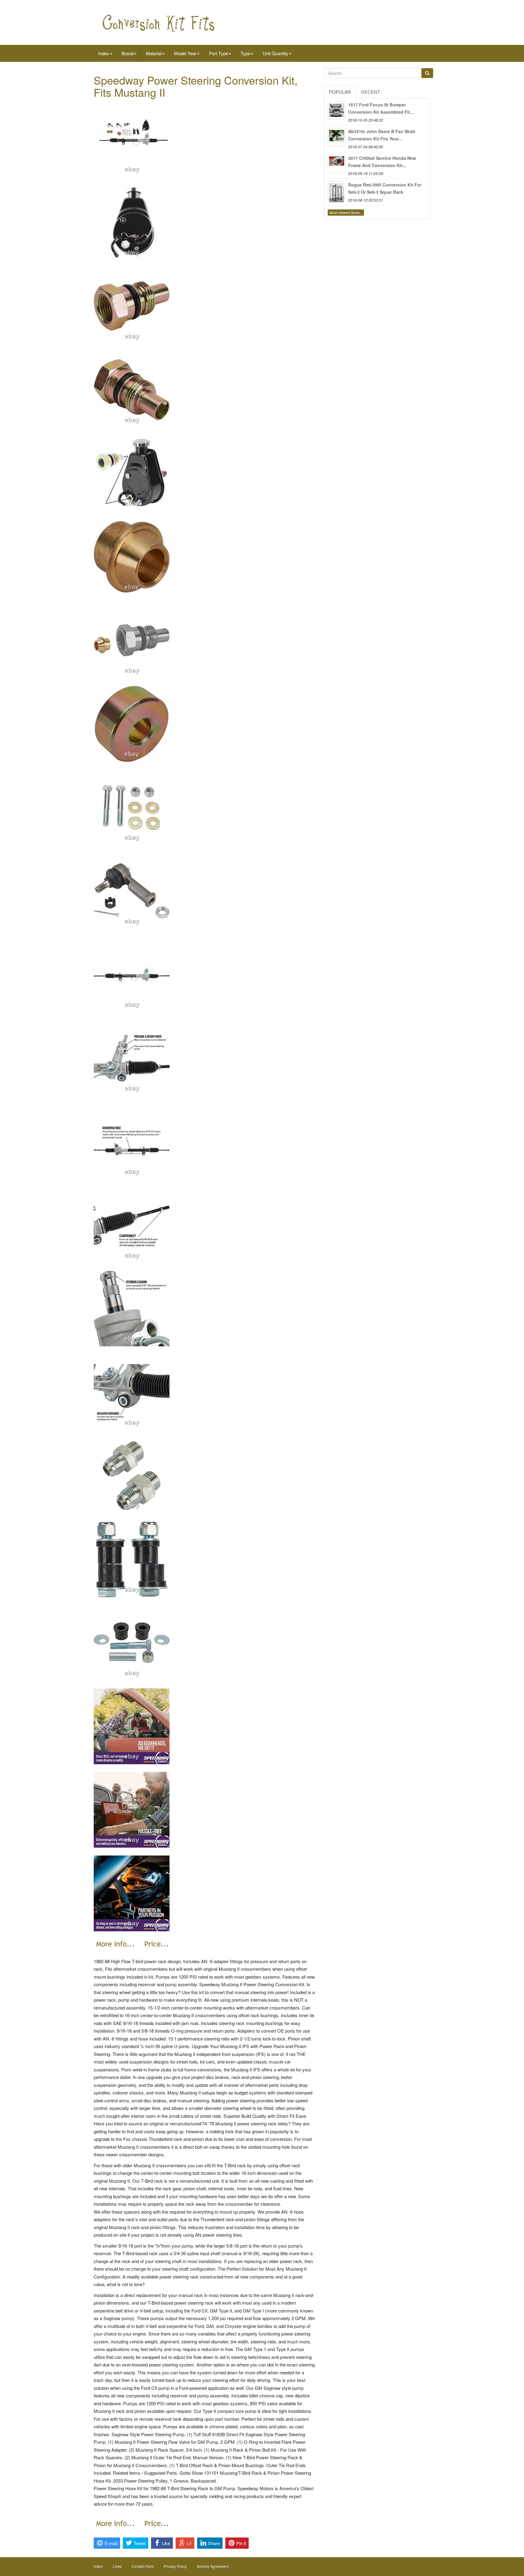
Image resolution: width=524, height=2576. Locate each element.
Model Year (185, 53)
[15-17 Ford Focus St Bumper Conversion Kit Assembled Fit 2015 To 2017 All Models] (337, 110)
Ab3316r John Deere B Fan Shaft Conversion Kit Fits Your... (382, 135)
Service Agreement (213, 2566)
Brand (128, 53)
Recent (371, 92)
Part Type (218, 53)
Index (104, 53)
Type (245, 53)
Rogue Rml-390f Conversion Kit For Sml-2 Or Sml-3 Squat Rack (385, 188)
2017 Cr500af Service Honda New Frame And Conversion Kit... (382, 162)
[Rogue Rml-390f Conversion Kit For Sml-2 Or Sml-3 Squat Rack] (337, 190)
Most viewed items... (346, 212)
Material (154, 53)
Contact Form (143, 2566)
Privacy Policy (175, 2566)
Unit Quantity (275, 53)
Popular (340, 92)
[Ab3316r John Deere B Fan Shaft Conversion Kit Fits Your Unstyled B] (337, 137)
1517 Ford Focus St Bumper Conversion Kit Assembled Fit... (381, 108)
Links (117, 2566)
